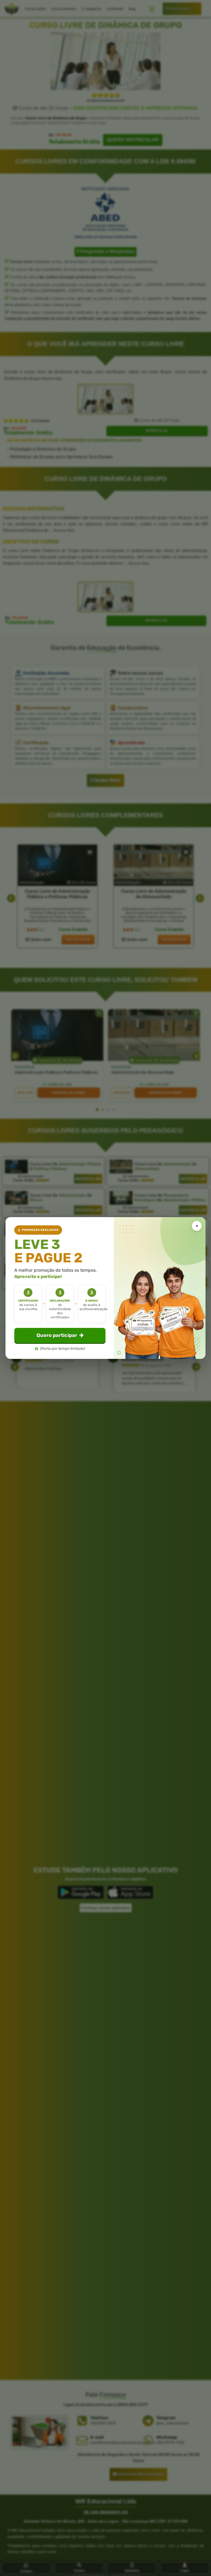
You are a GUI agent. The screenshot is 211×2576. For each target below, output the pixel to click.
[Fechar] (197, 1226)
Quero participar (57, 1335)
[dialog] (105, 1288)
